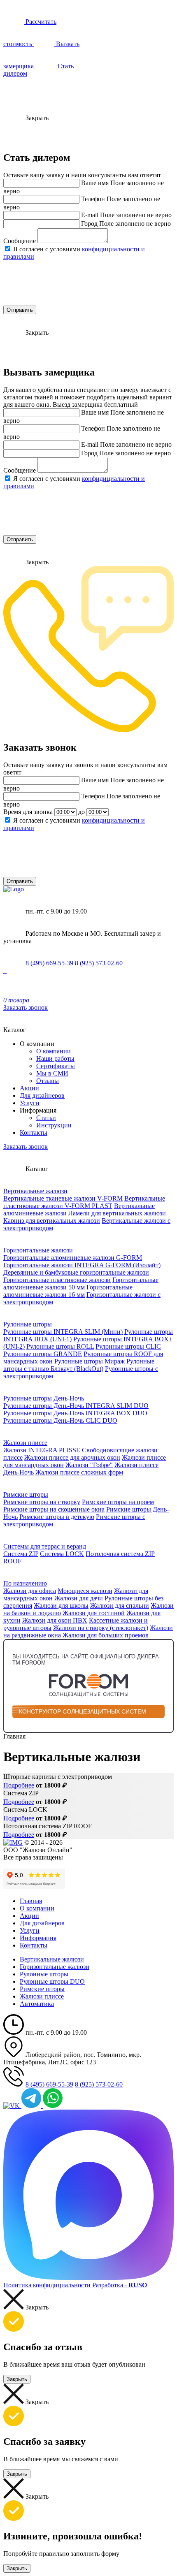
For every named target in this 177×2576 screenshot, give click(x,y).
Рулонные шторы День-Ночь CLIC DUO (60, 1420)
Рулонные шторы (28, 1324)
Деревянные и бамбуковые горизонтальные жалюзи (76, 1272)
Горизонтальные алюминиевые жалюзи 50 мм (81, 1283)
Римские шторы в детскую (57, 1517)
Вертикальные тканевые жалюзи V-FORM (63, 1198)
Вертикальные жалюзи (35, 1191)
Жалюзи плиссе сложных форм (79, 1472)
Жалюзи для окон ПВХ (55, 1620)
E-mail (90, 215)
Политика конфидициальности (47, 2285)
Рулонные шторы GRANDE (43, 1354)
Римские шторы (26, 1494)
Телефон (93, 199)
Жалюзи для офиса (30, 1591)
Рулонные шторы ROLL (60, 1346)
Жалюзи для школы (61, 1606)
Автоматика (37, 2004)
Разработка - (120, 2285)
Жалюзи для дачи (79, 1598)
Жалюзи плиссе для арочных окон (72, 1457)
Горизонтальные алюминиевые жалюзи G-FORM (73, 1258)
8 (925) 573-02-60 (99, 963)
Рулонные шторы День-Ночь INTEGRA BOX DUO (75, 1413)
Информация (38, 1938)
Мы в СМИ (52, 1073)
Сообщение (20, 241)
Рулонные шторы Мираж (90, 1361)
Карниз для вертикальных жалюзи (52, 1221)
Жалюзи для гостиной (94, 1613)
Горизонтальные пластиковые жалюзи (57, 1280)
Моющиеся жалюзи (85, 1591)
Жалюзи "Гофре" (89, 1465)
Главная (31, 1901)
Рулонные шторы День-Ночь (44, 1398)
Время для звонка (28, 812)
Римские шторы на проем (118, 1502)
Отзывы (48, 1081)
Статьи (46, 1118)
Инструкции (54, 1125)
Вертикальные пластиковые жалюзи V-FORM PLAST (84, 1202)
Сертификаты (56, 1066)
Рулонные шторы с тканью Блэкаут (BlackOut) (79, 1365)
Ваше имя (95, 183)
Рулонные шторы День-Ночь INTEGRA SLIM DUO (76, 1406)
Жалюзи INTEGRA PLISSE (42, 1450)
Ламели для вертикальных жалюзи (117, 1213)
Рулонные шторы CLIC (128, 1346)
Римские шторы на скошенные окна (54, 1509)
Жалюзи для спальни (120, 1606)
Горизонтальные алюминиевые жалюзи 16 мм (68, 1291)
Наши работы (55, 1058)
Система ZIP (21, 1554)
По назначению (25, 1583)
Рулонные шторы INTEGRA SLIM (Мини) (63, 1332)
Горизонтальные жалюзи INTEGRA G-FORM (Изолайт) (82, 1265)
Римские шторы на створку (42, 1502)
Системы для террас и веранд (45, 1546)
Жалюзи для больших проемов (106, 1635)
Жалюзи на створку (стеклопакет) (101, 1628)
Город (89, 224)
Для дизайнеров (42, 1096)
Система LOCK (62, 1554)
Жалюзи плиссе (25, 1443)
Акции (29, 1088)
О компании (54, 1051)
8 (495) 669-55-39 (49, 963)
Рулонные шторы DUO (52, 1981)
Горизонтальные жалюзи (38, 1250)
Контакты (34, 1133)
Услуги (30, 1103)
